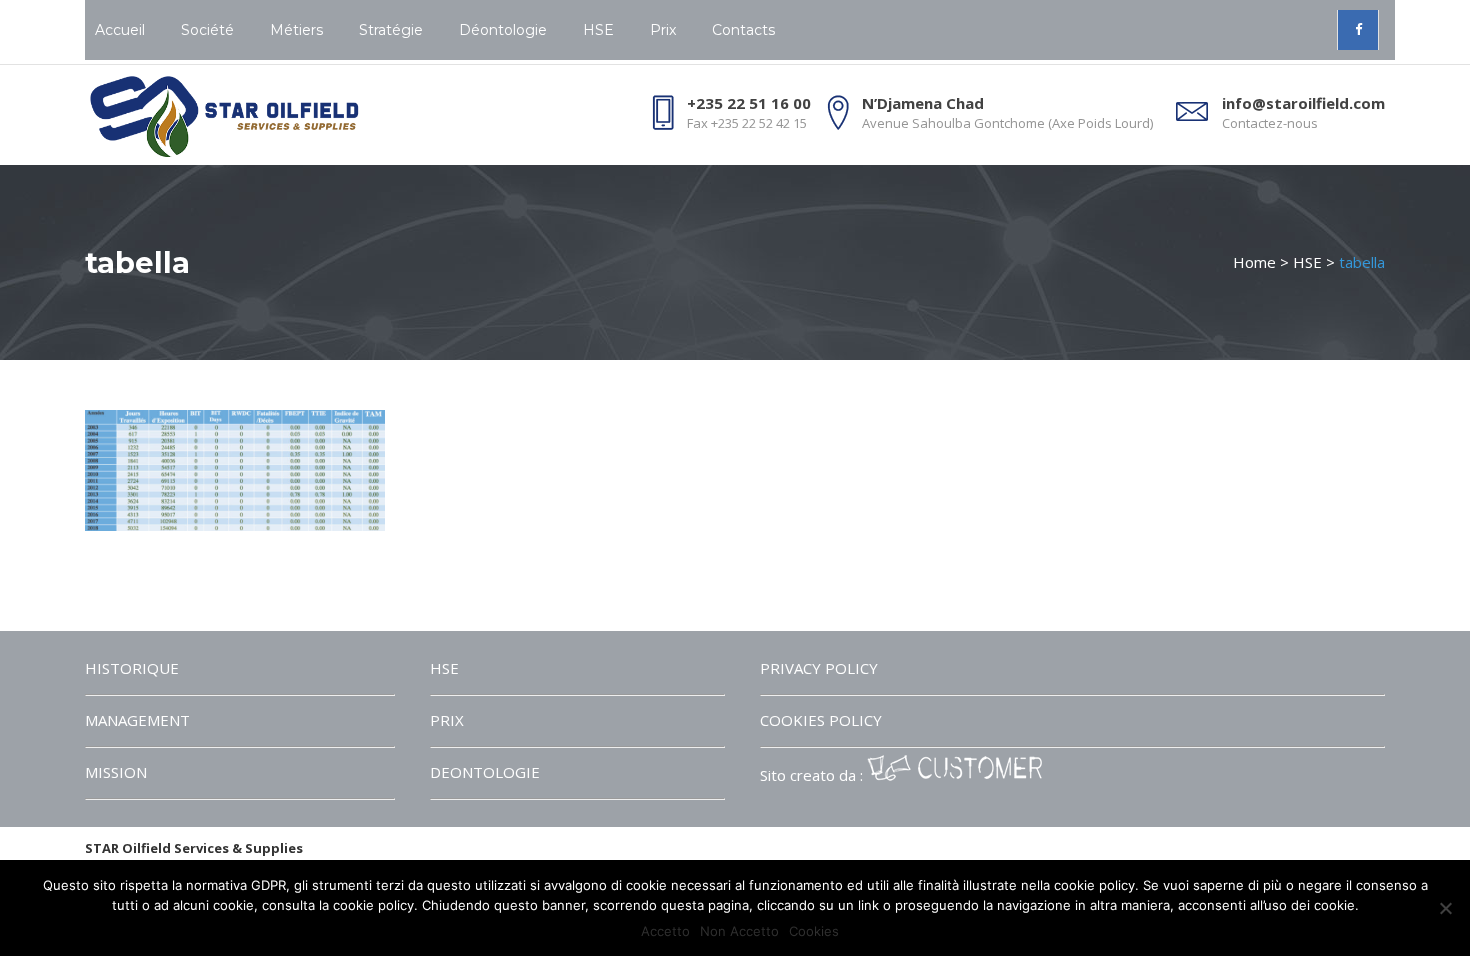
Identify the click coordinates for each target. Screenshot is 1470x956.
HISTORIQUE (132, 668)
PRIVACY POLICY (819, 668)
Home (1254, 262)
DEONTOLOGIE (485, 772)
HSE (1307, 262)
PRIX (447, 720)
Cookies (814, 931)
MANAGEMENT (137, 720)
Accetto (665, 931)
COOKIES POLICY (821, 720)
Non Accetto (739, 931)
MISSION (116, 772)
